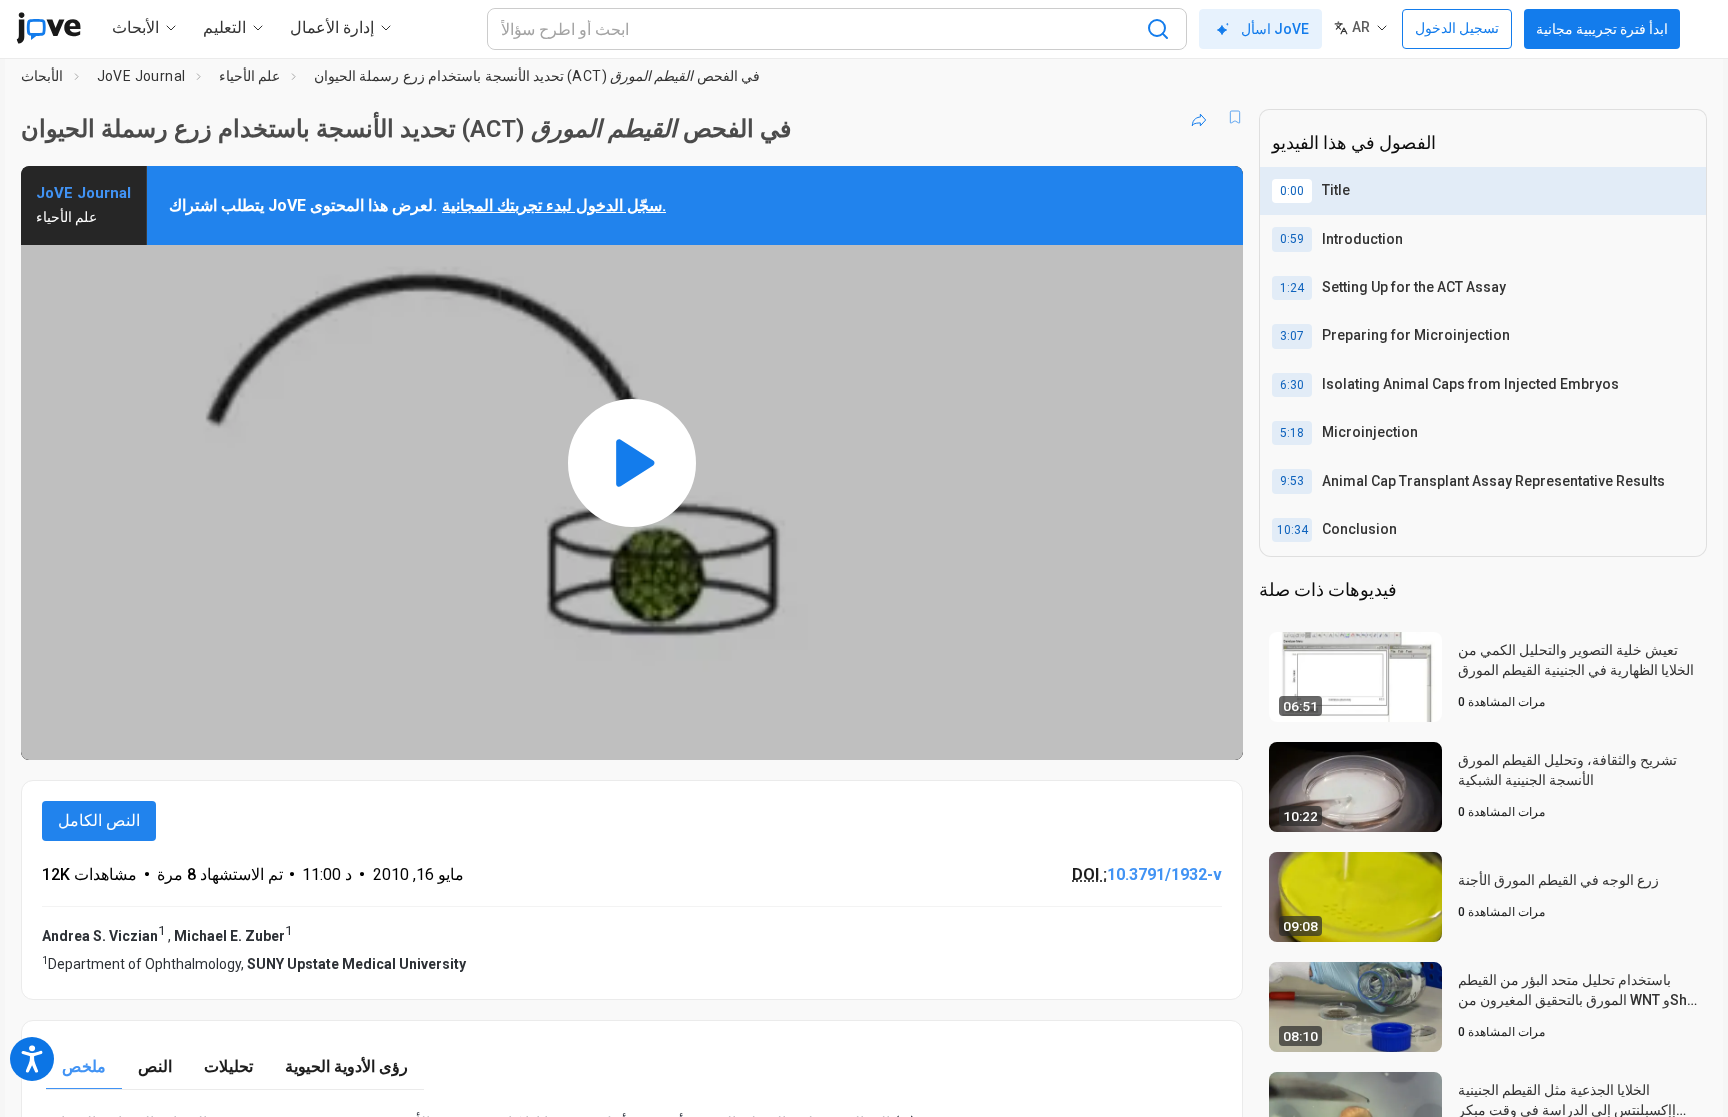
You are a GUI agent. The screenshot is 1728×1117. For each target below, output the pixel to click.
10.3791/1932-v (1164, 874)
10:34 (1292, 530)
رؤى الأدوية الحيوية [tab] (346, 1066)
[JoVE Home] (48, 28)
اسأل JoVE (1275, 29)
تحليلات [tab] (228, 1066)
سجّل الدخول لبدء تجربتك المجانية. (554, 205)
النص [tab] (155, 1066)
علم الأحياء (249, 76)
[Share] (1199, 117)
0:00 (1292, 191)
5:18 (1292, 433)
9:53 (1292, 481)
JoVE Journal (141, 76)
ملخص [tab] (84, 1066)
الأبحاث (42, 76)
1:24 (1292, 288)
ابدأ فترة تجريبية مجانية (1602, 29)
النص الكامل (99, 820)
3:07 (1292, 336)
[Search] (1158, 29)
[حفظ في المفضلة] (1235, 117)
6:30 (1292, 385)
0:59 (1292, 239)
